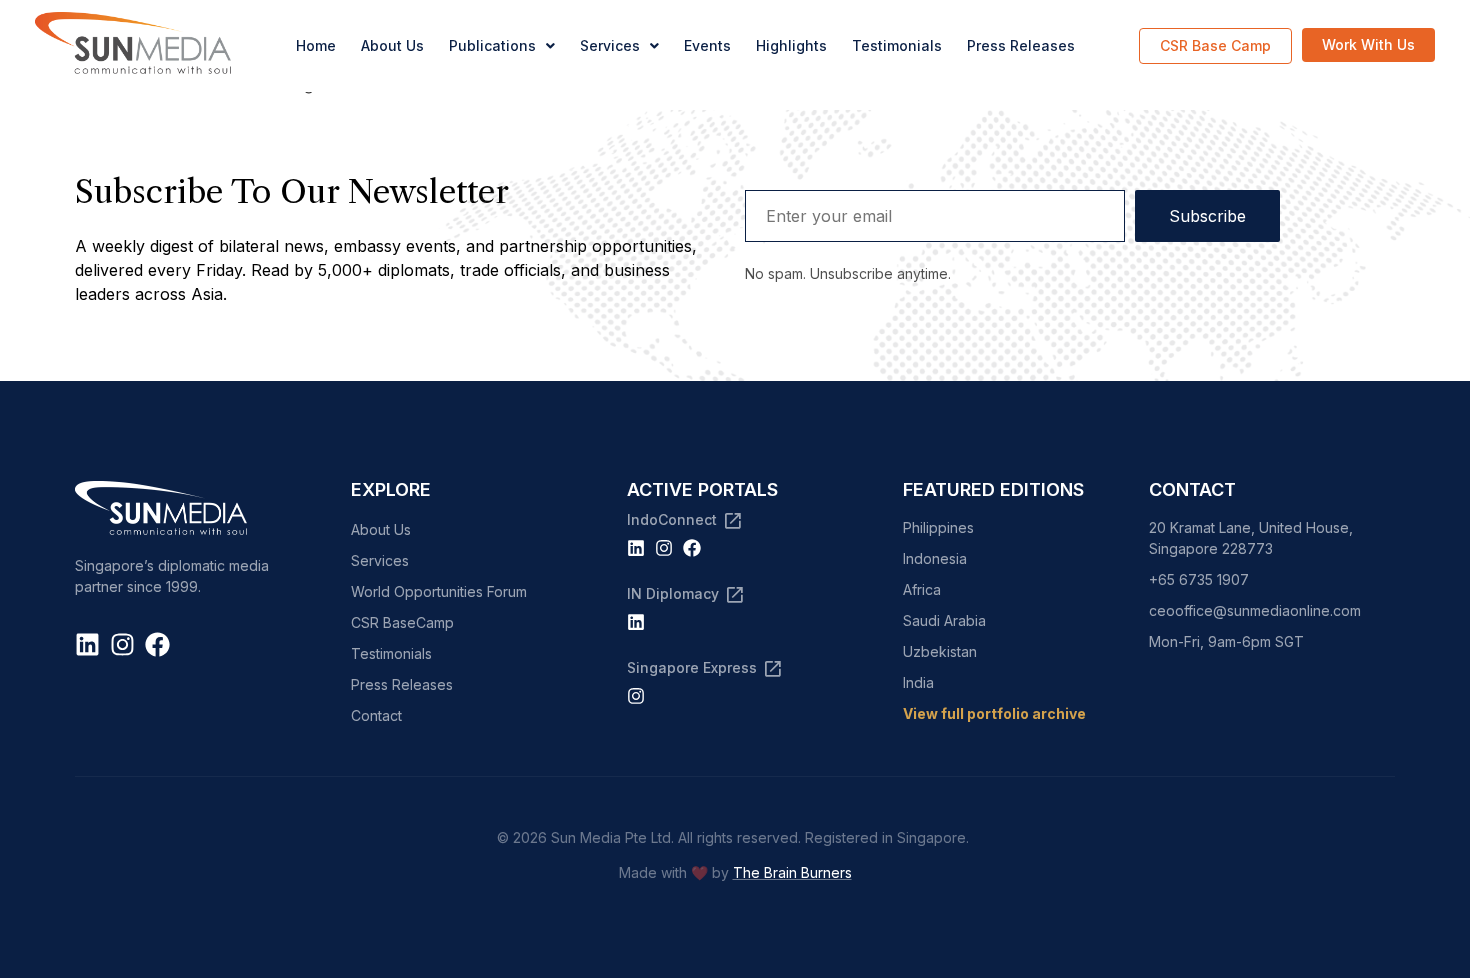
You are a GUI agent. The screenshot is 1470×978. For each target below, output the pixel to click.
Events (707, 45)
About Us (392, 45)
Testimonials (897, 45)
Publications (492, 45)
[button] (502, 46)
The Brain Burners (792, 872)
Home (316, 45)
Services (610, 45)
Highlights (791, 45)
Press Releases (1021, 45)
